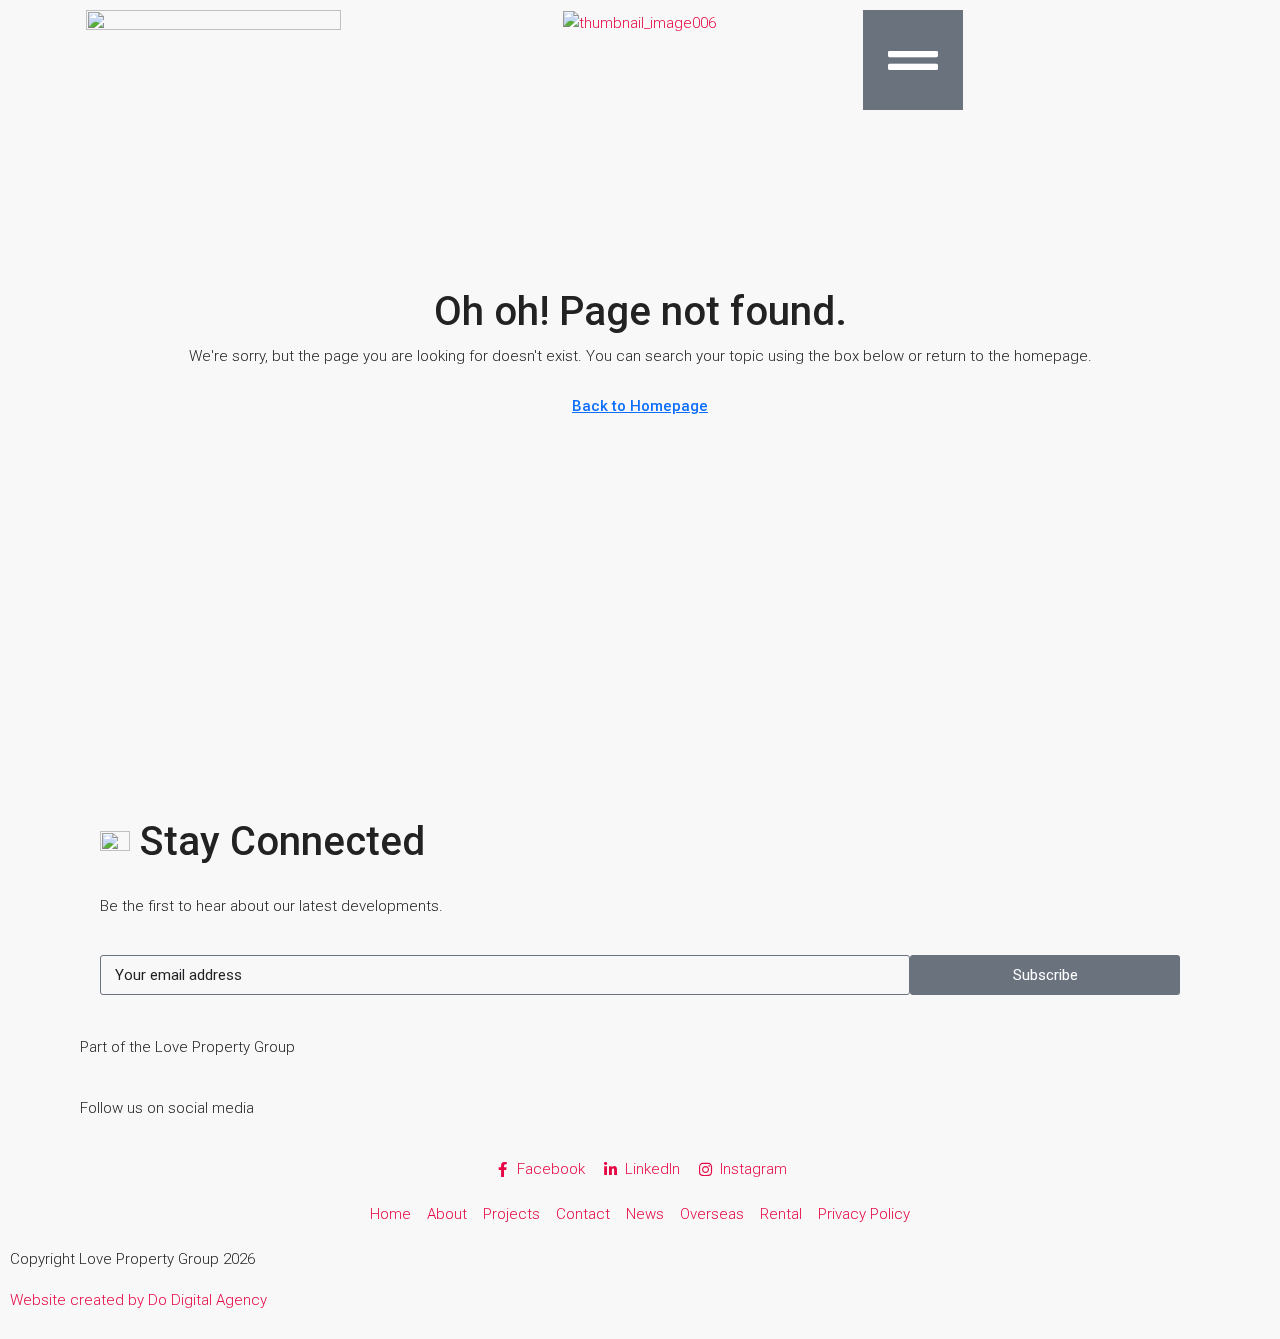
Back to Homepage (640, 406)
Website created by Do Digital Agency (138, 1300)
